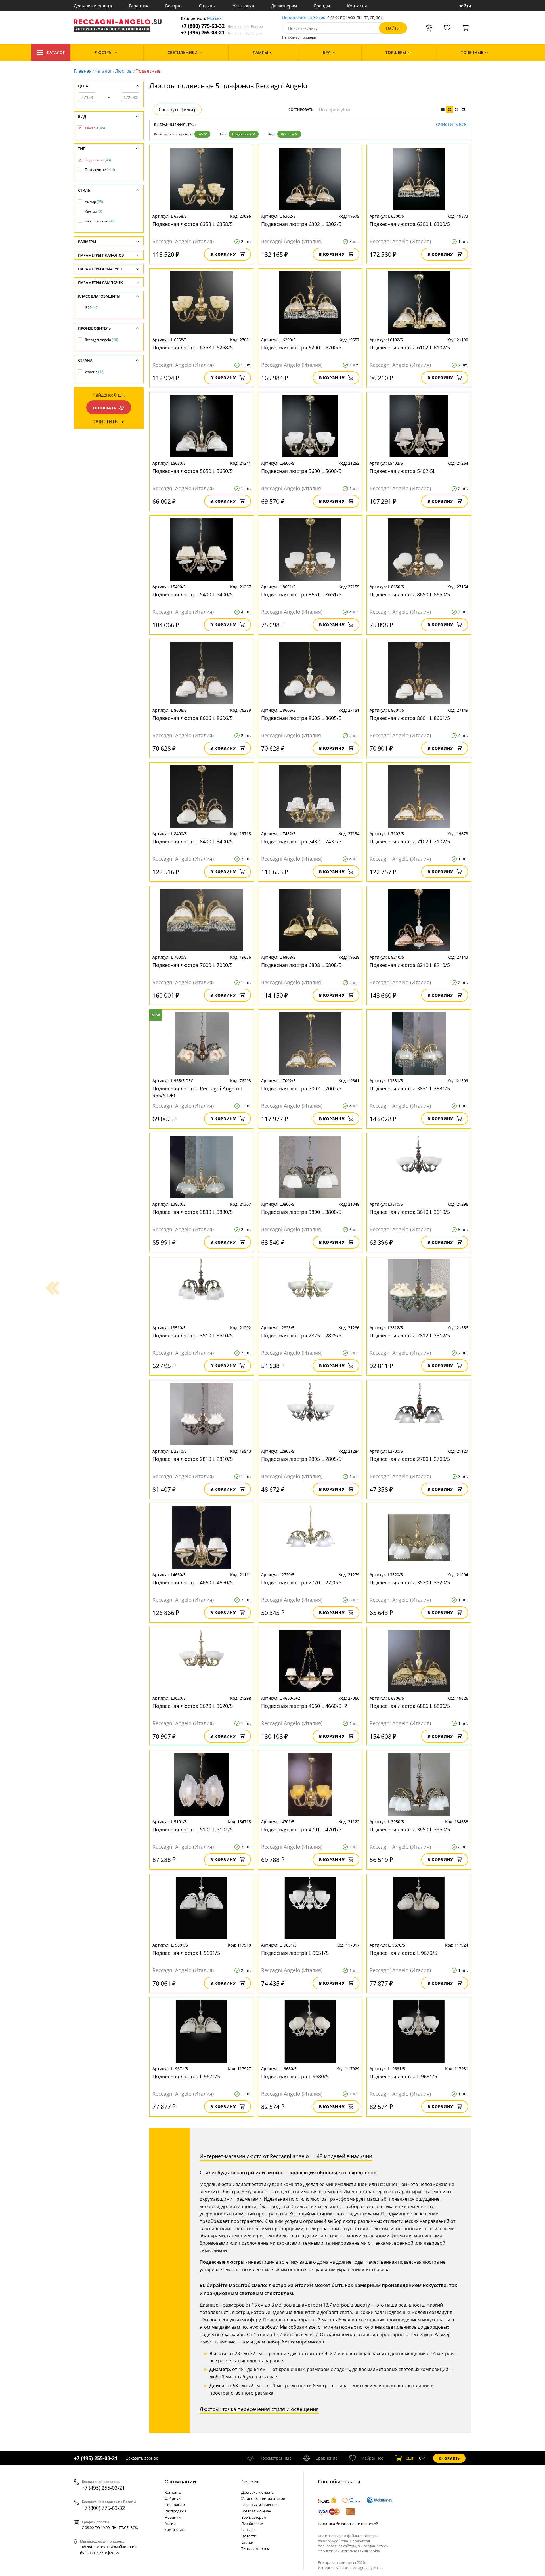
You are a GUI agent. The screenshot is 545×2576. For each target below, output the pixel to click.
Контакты (357, 6)
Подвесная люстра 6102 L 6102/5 (410, 347)
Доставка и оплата (93, 6)
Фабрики (173, 2498)
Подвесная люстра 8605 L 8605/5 (301, 718)
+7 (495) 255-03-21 (222, 33)
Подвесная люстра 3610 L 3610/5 (410, 1212)
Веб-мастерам (254, 2517)
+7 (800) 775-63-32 (222, 26)
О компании (180, 2481)
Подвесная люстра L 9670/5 (403, 1953)
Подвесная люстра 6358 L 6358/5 (193, 224)
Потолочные (100, 170)
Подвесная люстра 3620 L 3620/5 (193, 1706)
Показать (105, 408)
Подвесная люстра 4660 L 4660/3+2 (304, 1706)
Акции (170, 2523)
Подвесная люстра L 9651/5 (295, 1953)
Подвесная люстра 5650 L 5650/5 (193, 471)
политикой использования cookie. (351, 2551)
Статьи (247, 2542)
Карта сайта (175, 2530)
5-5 (200, 134)
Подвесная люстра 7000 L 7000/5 (193, 965)
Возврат (174, 6)
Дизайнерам (284, 6)
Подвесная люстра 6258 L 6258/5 (193, 347)
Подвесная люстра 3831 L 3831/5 (410, 1088)
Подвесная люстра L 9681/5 (403, 2076)
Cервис (250, 2481)
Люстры (124, 71)
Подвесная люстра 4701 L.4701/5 (301, 1829)
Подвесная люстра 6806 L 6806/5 (410, 1706)
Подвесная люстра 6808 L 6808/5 (301, 965)
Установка (243, 6)
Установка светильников (263, 2498)
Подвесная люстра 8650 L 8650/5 (410, 594)
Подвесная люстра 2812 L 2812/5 (410, 1335)
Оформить (449, 2458)
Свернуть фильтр (178, 110)
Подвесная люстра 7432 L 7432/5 (301, 841)
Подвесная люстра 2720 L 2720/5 (301, 1582)
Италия (95, 372)
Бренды (322, 6)
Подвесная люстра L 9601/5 (186, 1953)
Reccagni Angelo (101, 340)
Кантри (94, 211)
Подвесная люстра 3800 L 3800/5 (301, 1212)
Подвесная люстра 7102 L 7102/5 (410, 841)
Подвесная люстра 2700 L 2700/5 (410, 1459)
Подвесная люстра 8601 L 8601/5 (410, 718)
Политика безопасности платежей (348, 2524)
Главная (83, 71)
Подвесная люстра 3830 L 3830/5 (193, 1212)
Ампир (94, 202)
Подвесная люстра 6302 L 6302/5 (301, 224)
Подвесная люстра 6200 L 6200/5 (301, 347)
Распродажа (175, 2511)
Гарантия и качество (259, 2505)
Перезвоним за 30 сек (304, 18)
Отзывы (207, 6)
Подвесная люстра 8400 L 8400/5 (193, 841)
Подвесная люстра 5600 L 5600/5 (301, 471)
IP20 (92, 308)
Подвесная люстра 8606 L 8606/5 (193, 718)
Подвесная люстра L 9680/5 (295, 2076)
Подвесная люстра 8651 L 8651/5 (301, 594)
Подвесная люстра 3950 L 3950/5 (410, 1829)
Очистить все (451, 125)
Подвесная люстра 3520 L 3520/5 (410, 1582)
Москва (214, 19)
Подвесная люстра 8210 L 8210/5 (410, 965)
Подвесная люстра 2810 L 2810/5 (193, 1459)
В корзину (223, 254)
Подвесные (242, 134)
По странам (175, 2505)
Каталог (56, 52)
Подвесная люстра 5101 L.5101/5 (193, 1829)
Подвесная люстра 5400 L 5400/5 (193, 594)
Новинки (173, 2517)
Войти (465, 6)
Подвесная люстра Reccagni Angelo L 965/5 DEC (198, 1092)
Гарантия (139, 6)
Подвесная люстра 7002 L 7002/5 (301, 1088)
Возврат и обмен (256, 2511)
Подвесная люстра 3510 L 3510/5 (193, 1335)
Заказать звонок (142, 2458)
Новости (249, 2536)
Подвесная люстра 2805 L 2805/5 (301, 1459)
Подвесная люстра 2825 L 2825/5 (301, 1335)
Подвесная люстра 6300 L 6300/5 (410, 224)
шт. (410, 2458)
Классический (100, 221)
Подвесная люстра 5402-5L (403, 471)
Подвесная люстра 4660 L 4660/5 (193, 1582)
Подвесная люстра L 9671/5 (186, 2076)
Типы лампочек (255, 2548)
